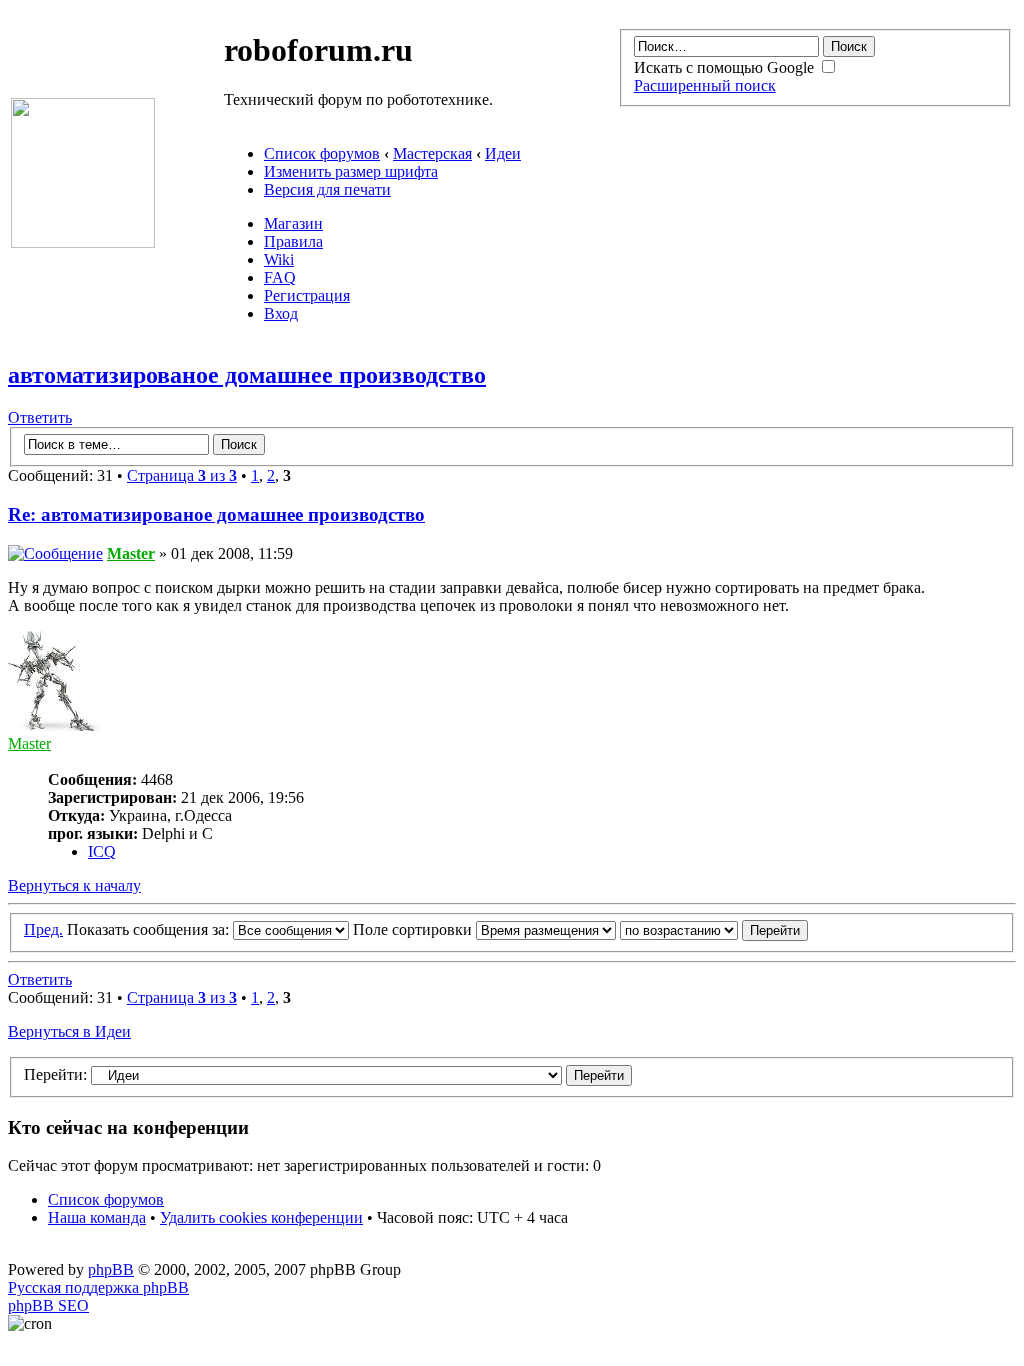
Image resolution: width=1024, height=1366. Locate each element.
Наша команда (97, 1217)
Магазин (293, 223)
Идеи (503, 153)
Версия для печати (327, 189)
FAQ (280, 277)
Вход (281, 313)
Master (131, 553)
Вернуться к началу (74, 885)
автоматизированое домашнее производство (247, 375)
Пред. (43, 929)
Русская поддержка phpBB (98, 1287)
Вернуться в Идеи (69, 1031)
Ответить (40, 417)
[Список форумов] (83, 242)
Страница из (182, 475)
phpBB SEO (48, 1305)
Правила (293, 241)
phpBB (111, 1269)
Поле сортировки (414, 929)
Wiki (279, 259)
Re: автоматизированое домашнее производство (216, 514)
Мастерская (432, 153)
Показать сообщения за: (150, 929)
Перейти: (55, 1074)
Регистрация (307, 295)
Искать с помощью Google (726, 67)
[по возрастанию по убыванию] (714, 929)
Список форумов (322, 153)
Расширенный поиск (705, 85)
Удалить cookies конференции (261, 1217)
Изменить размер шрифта (351, 171)
